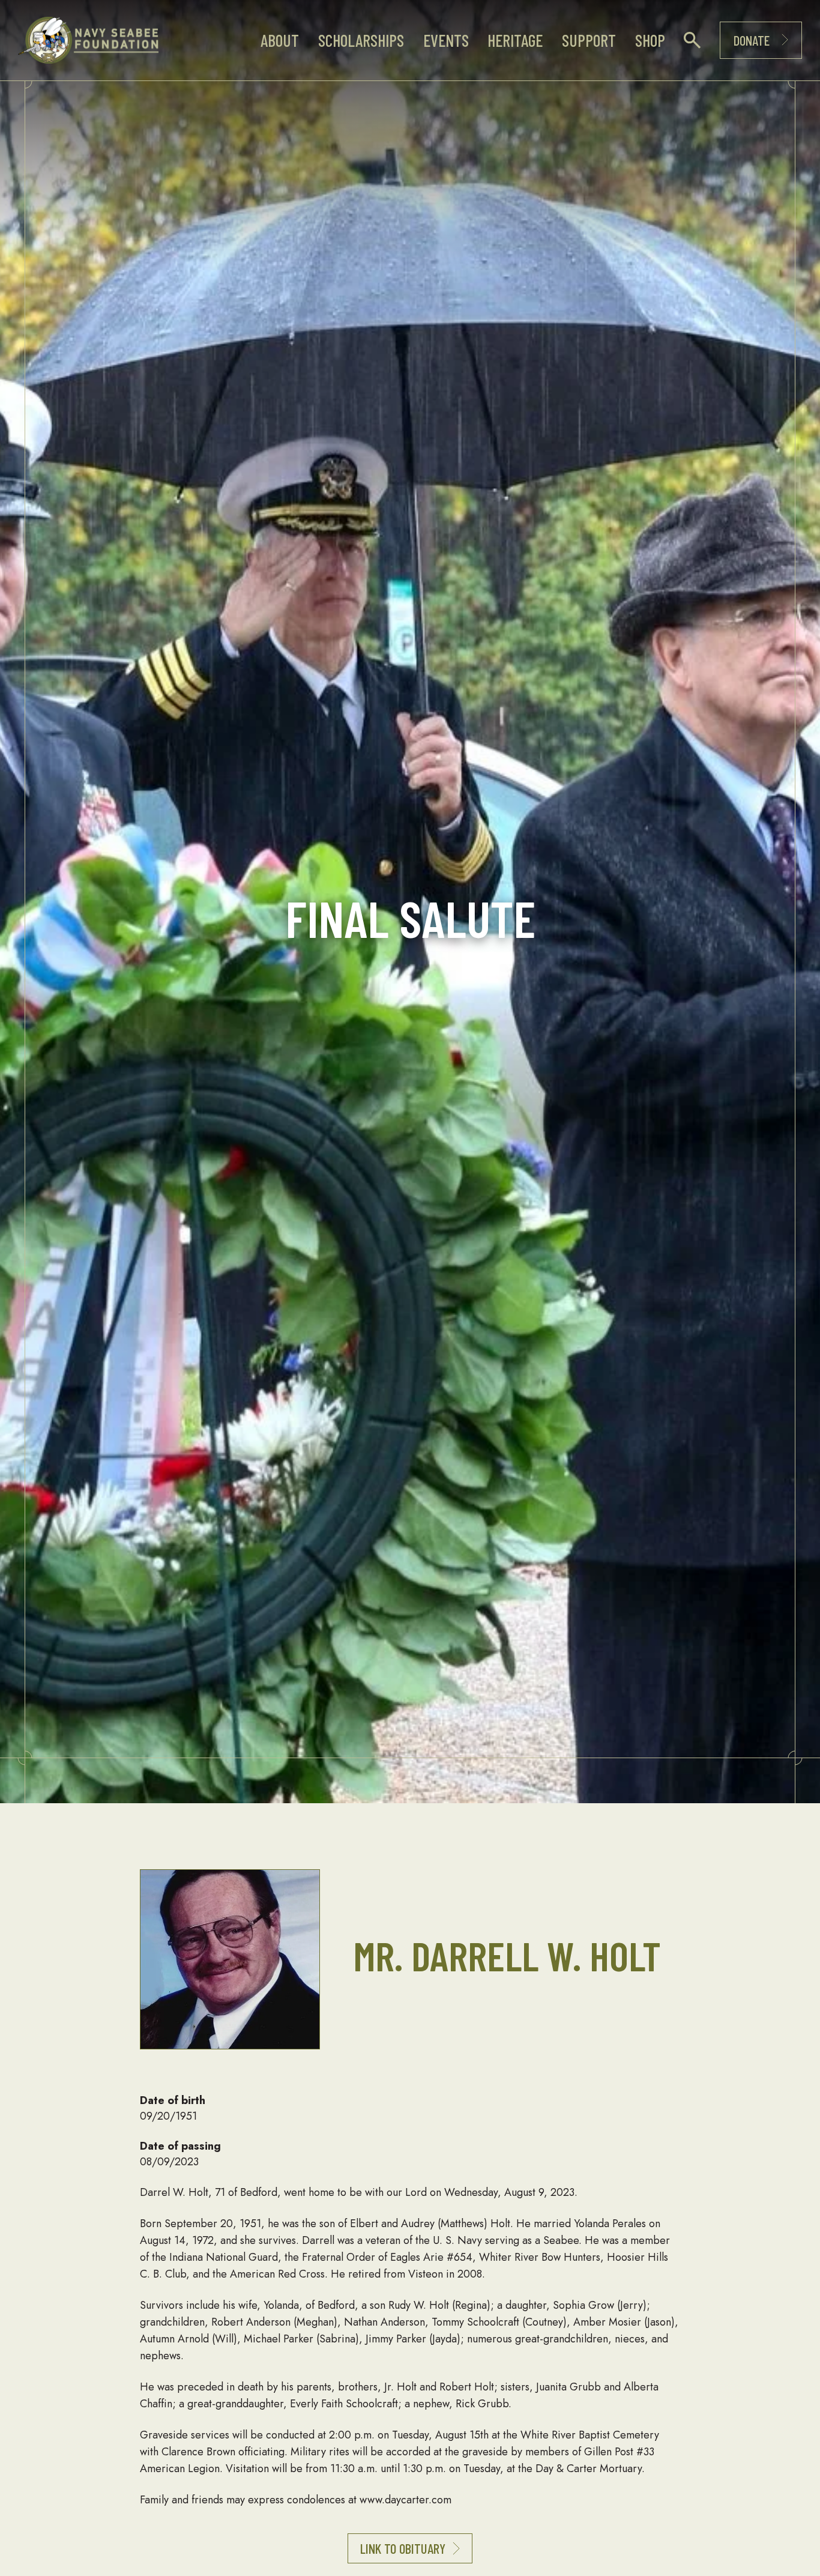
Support (589, 40)
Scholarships (361, 40)
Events (446, 40)
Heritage (515, 40)
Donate (752, 40)
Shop (650, 40)
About (280, 40)
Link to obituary (403, 2548)
